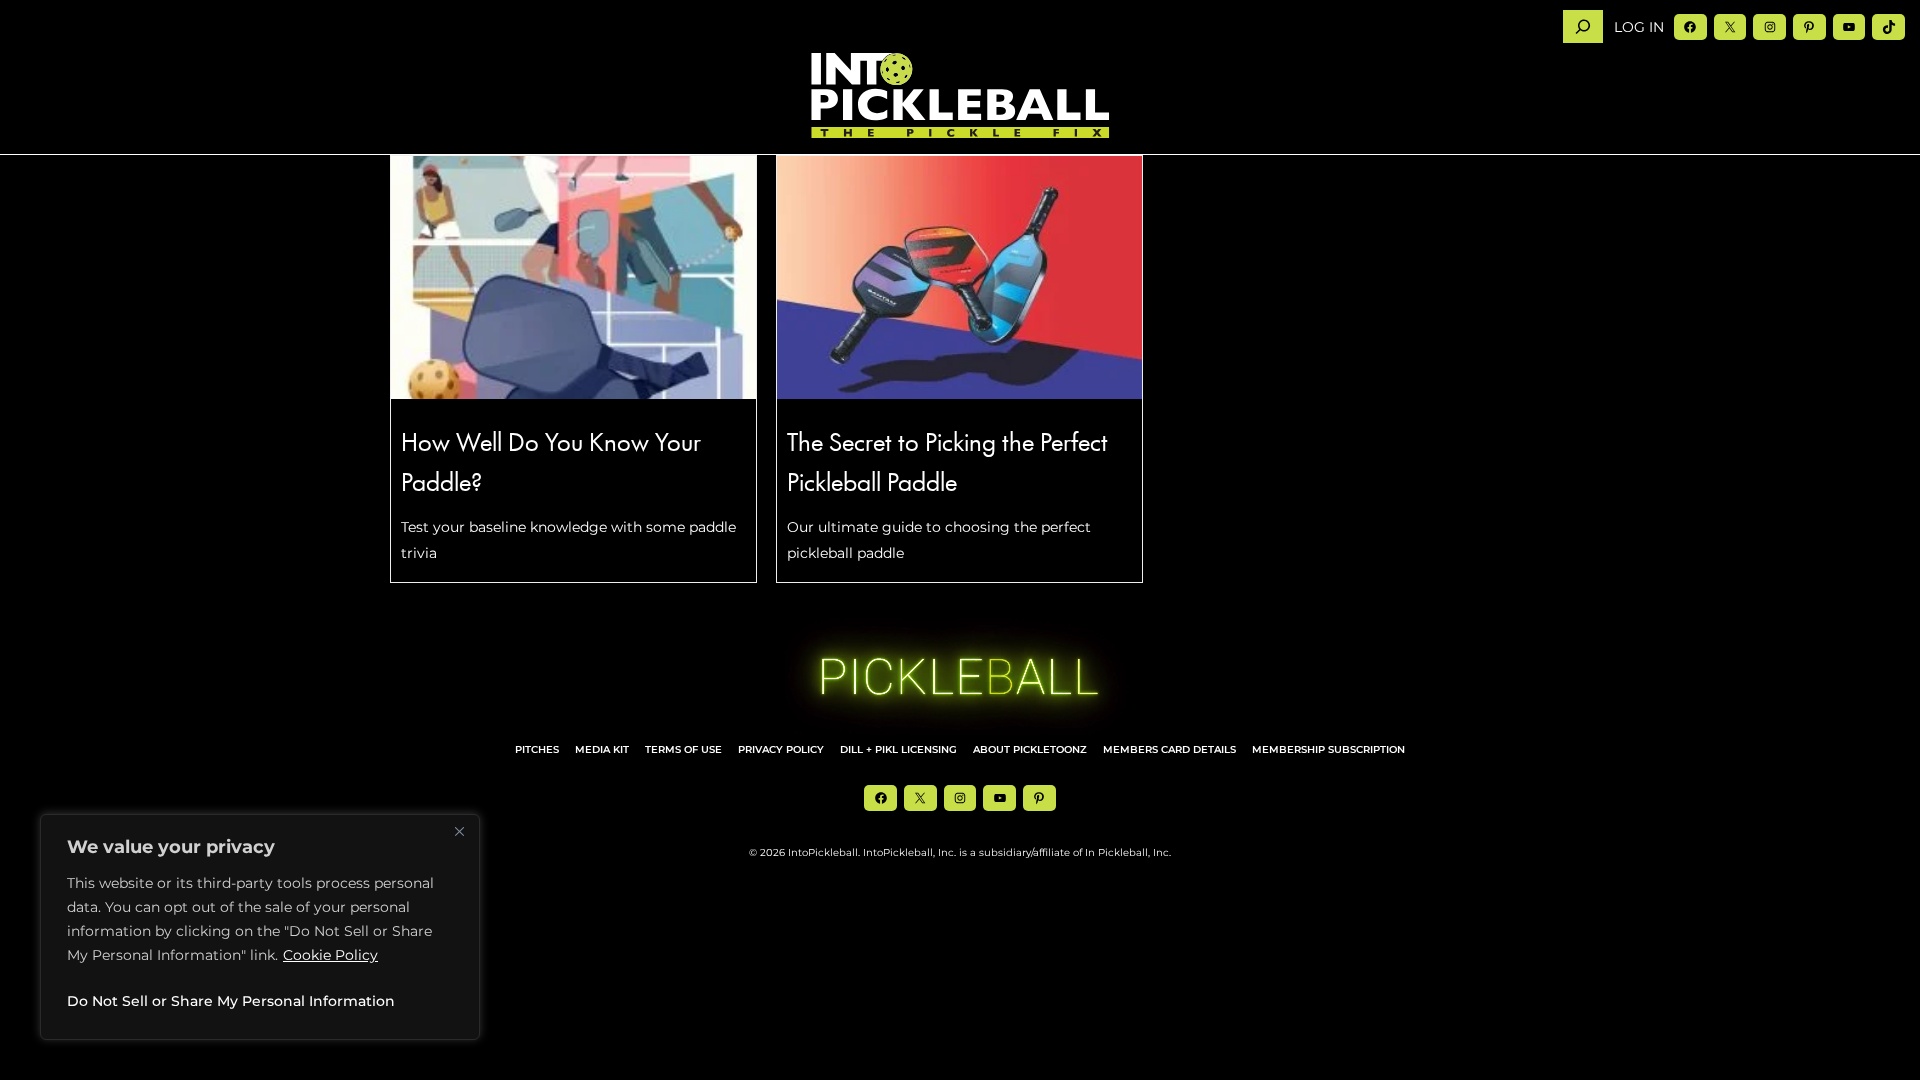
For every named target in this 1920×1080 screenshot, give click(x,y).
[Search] (1583, 26)
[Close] (459, 831)
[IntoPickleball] (960, 96)
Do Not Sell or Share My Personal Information (231, 1001)
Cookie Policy (330, 955)
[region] (260, 927)
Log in (1639, 27)
